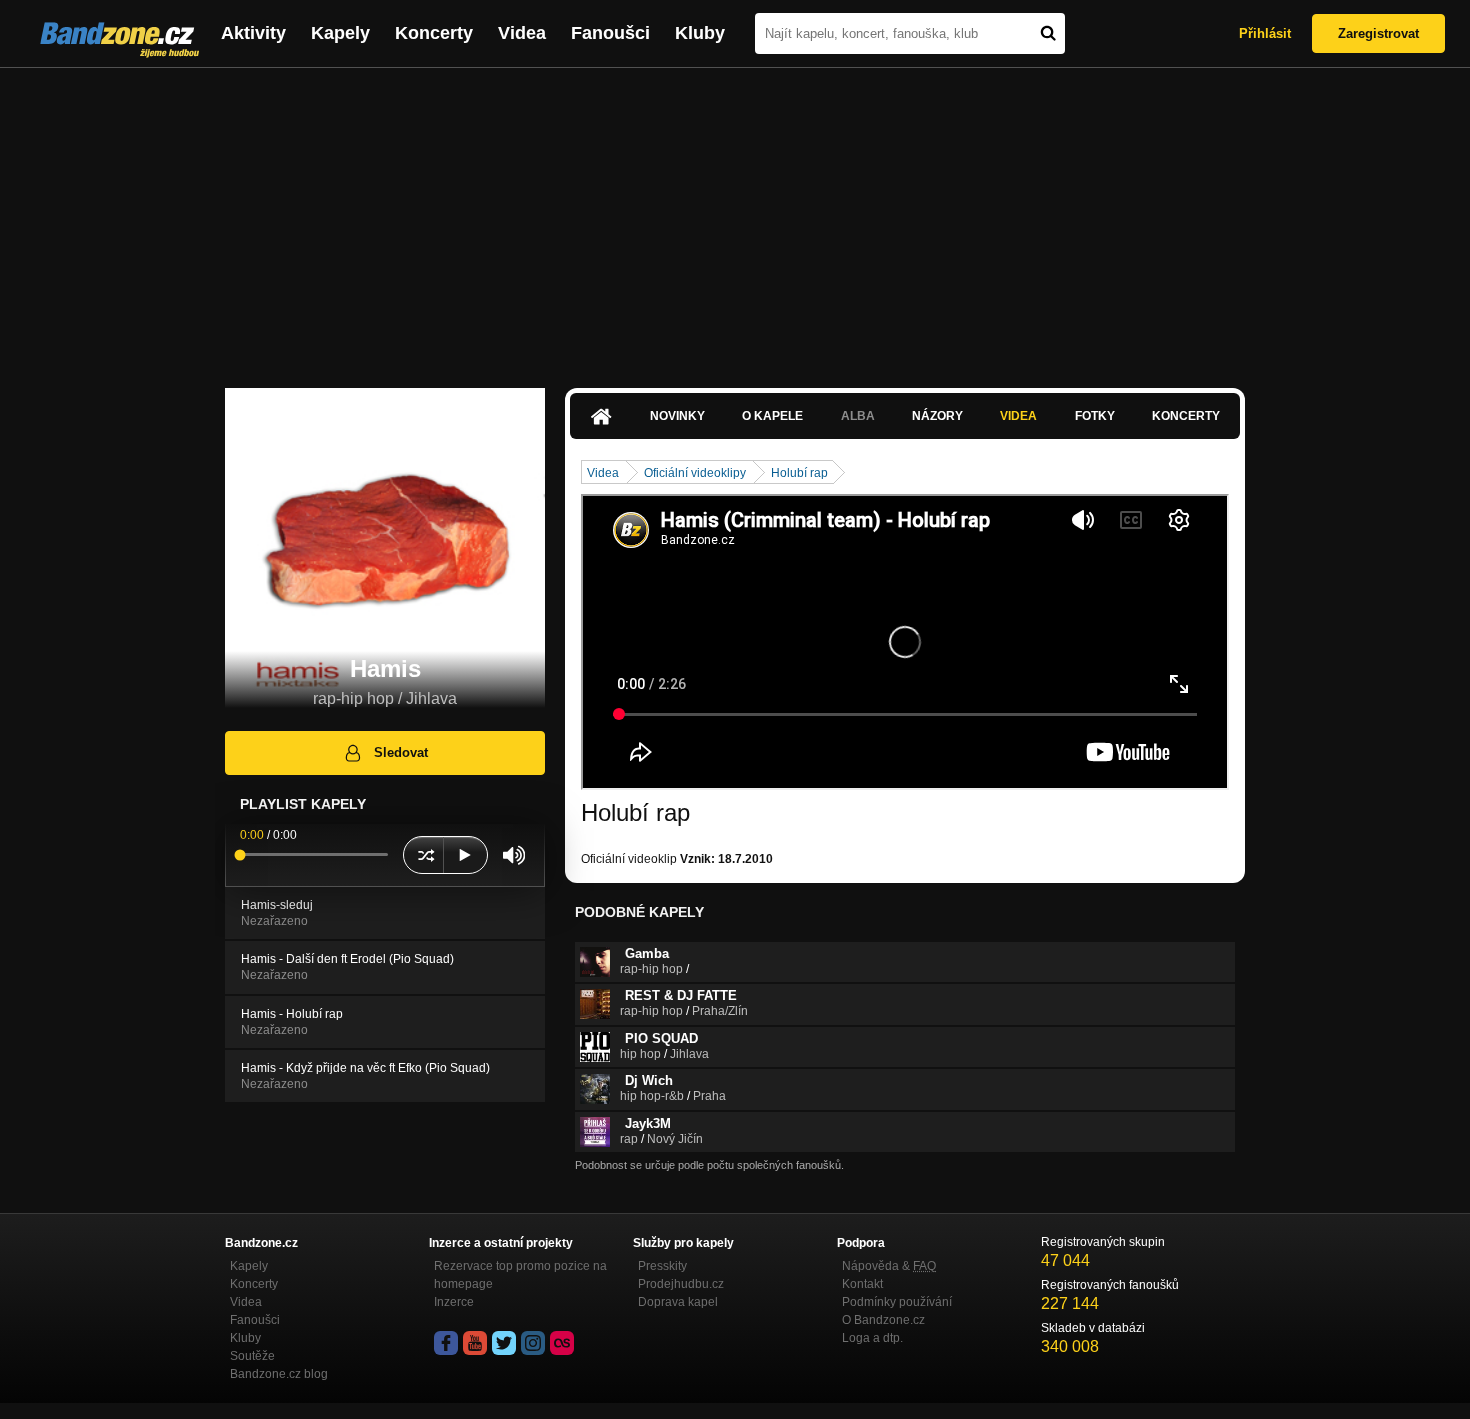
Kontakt (862, 1284)
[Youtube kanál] (475, 1343)
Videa (522, 33)
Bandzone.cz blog (279, 1374)
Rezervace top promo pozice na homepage (520, 1275)
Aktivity (253, 33)
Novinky (677, 416)
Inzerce (454, 1302)
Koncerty (434, 33)
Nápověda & (889, 1266)
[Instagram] (533, 1343)
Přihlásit (1265, 33)
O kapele (772, 416)
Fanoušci (610, 33)
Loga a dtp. (872, 1338)
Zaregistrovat (1378, 33)
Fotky (1095, 416)
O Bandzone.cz (883, 1320)
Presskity (662, 1266)
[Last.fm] (562, 1343)
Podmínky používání (897, 1302)
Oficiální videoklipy (695, 473)
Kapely (340, 33)
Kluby (700, 33)
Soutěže (252, 1356)
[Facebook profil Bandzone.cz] (446, 1343)
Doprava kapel (678, 1302)
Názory (937, 416)
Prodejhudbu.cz (681, 1284)
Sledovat (401, 752)
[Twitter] (504, 1343)
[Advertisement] (735, 218)
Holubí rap (799, 473)
